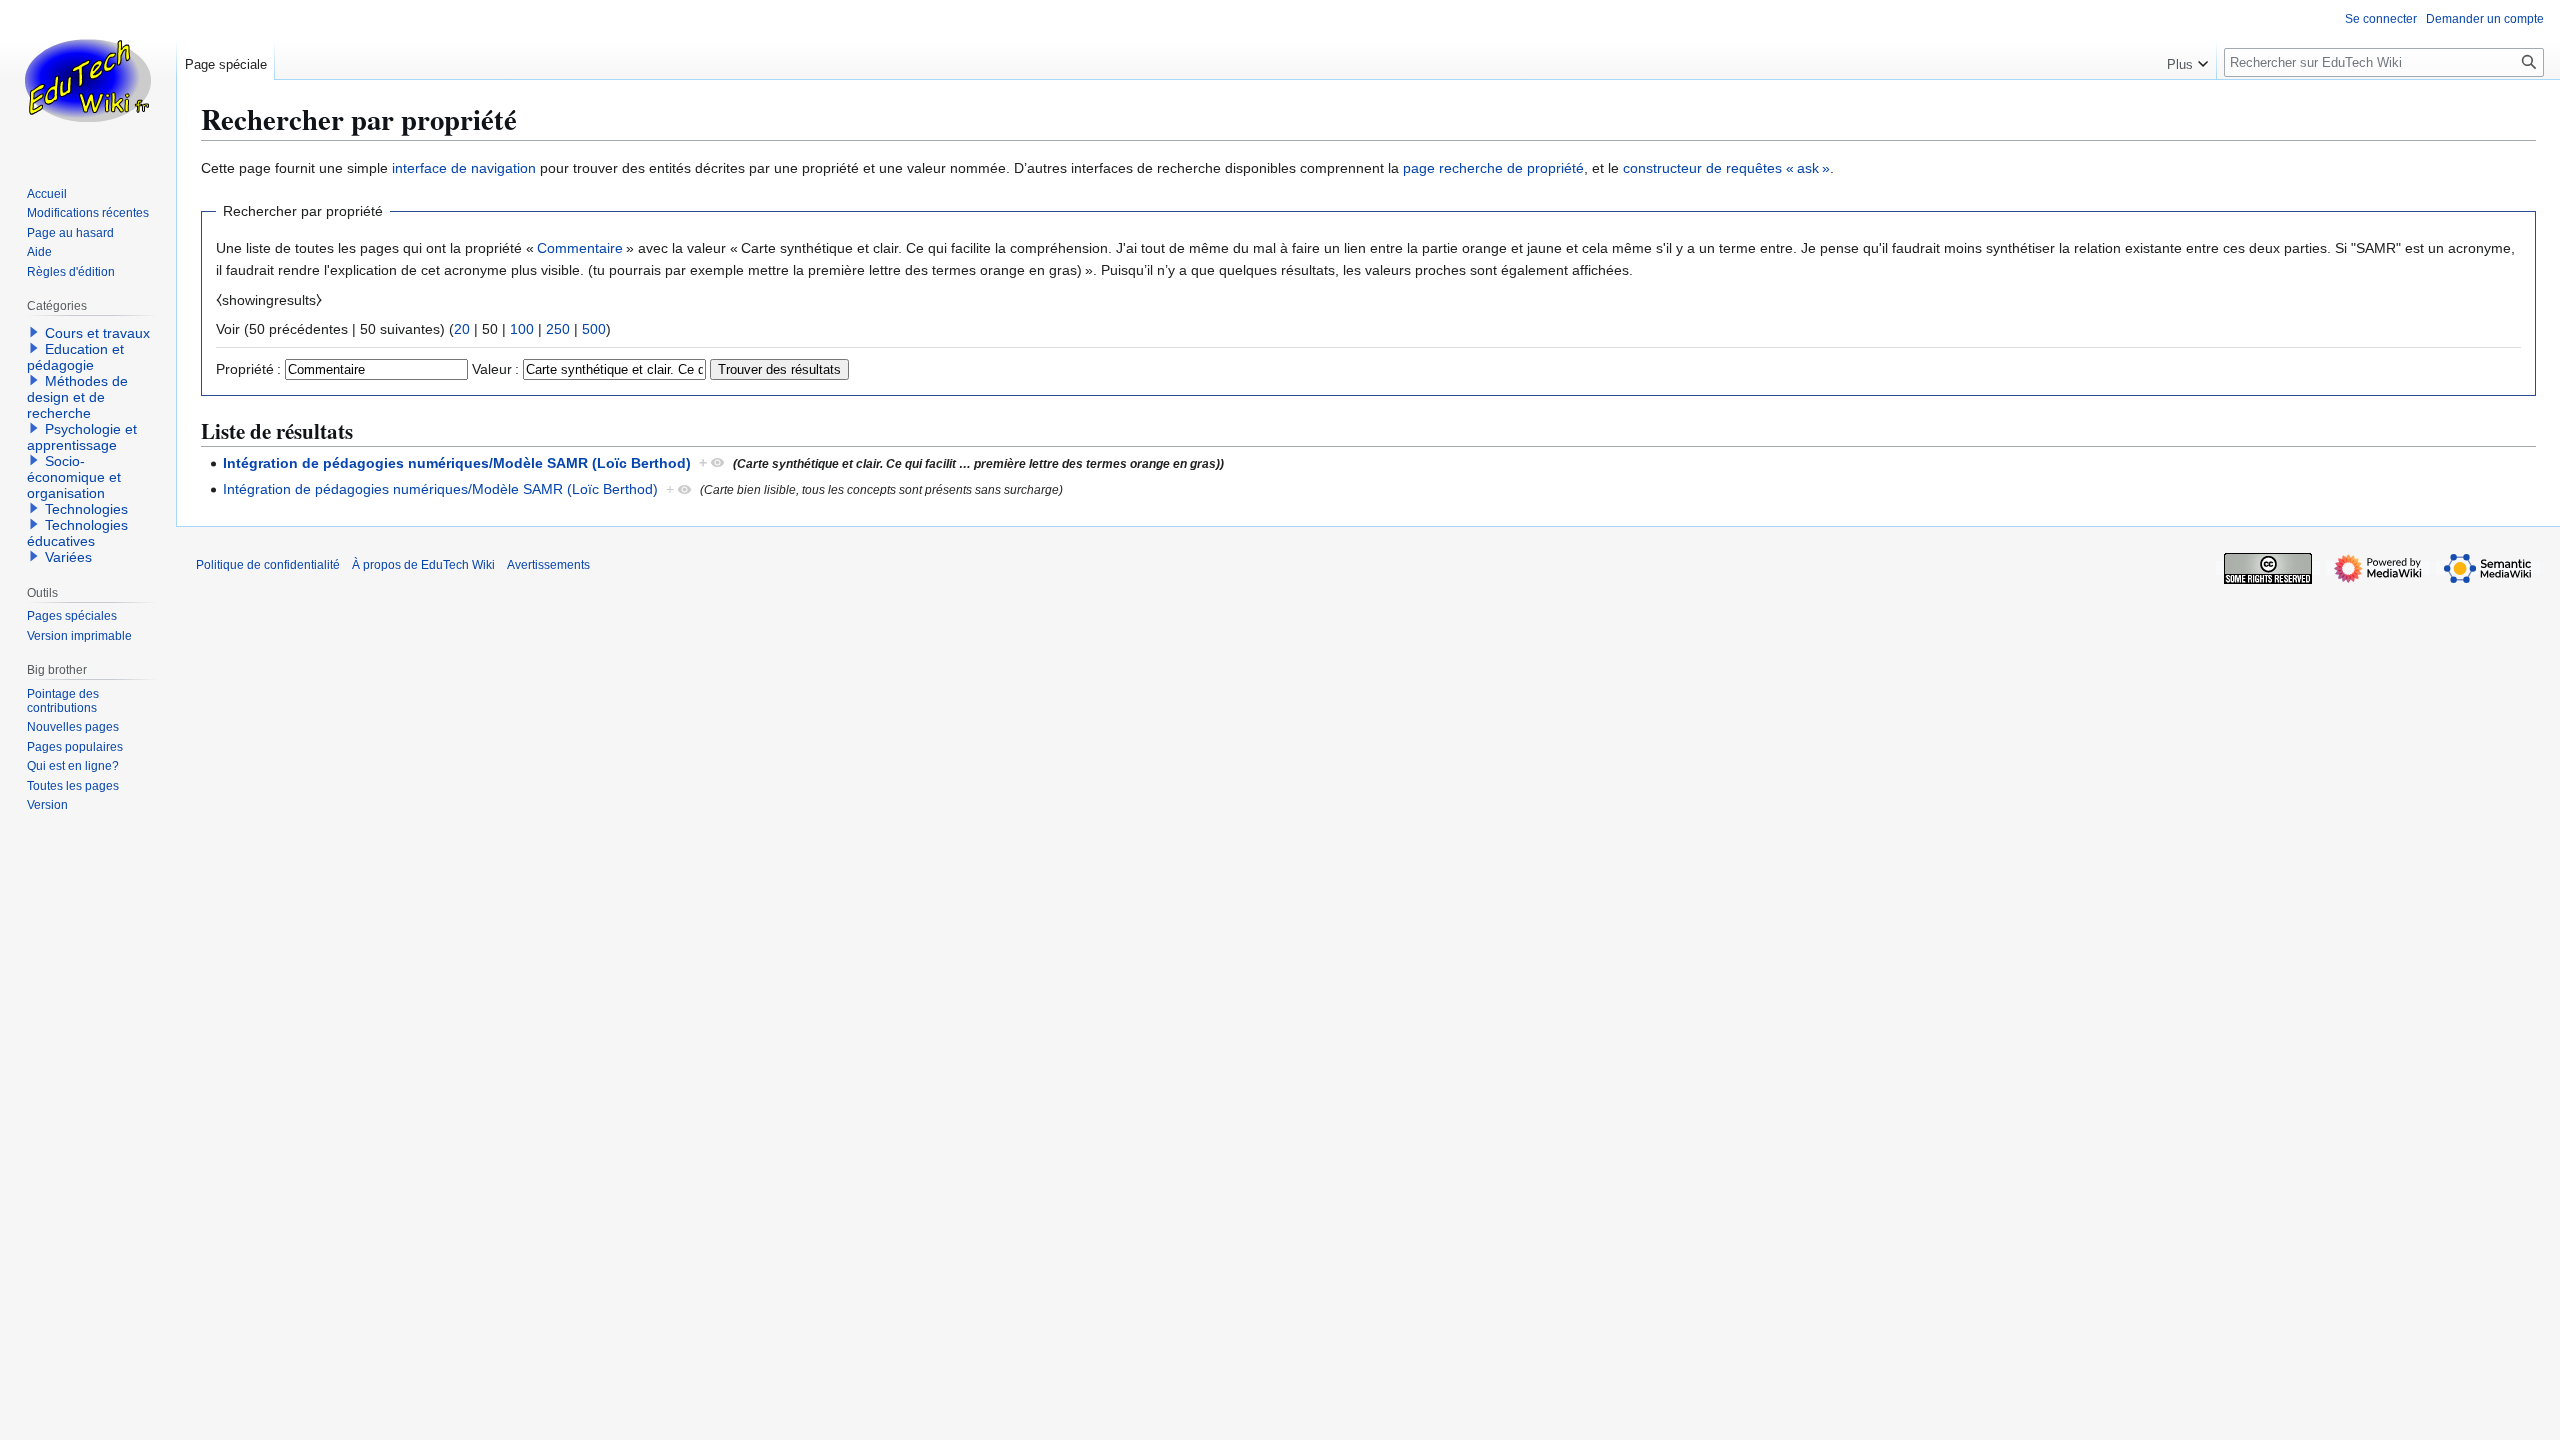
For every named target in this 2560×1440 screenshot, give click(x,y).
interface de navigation (464, 168)
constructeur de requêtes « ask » (1726, 168)
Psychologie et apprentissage (82, 437)
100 (522, 329)
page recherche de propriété (1493, 168)
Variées (68, 557)
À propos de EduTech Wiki (423, 565)
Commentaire (580, 248)
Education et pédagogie (75, 357)
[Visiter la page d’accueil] (88, 80)
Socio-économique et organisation (74, 477)
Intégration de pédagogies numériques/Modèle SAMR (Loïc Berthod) (457, 463)
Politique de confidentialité (268, 565)
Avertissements (548, 565)
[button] (2187, 60)
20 (462, 329)
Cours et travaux (97, 333)
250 (558, 329)
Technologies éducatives (77, 533)
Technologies (86, 509)
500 (594, 329)
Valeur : (495, 369)
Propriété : (248, 369)
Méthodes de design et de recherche (77, 397)
